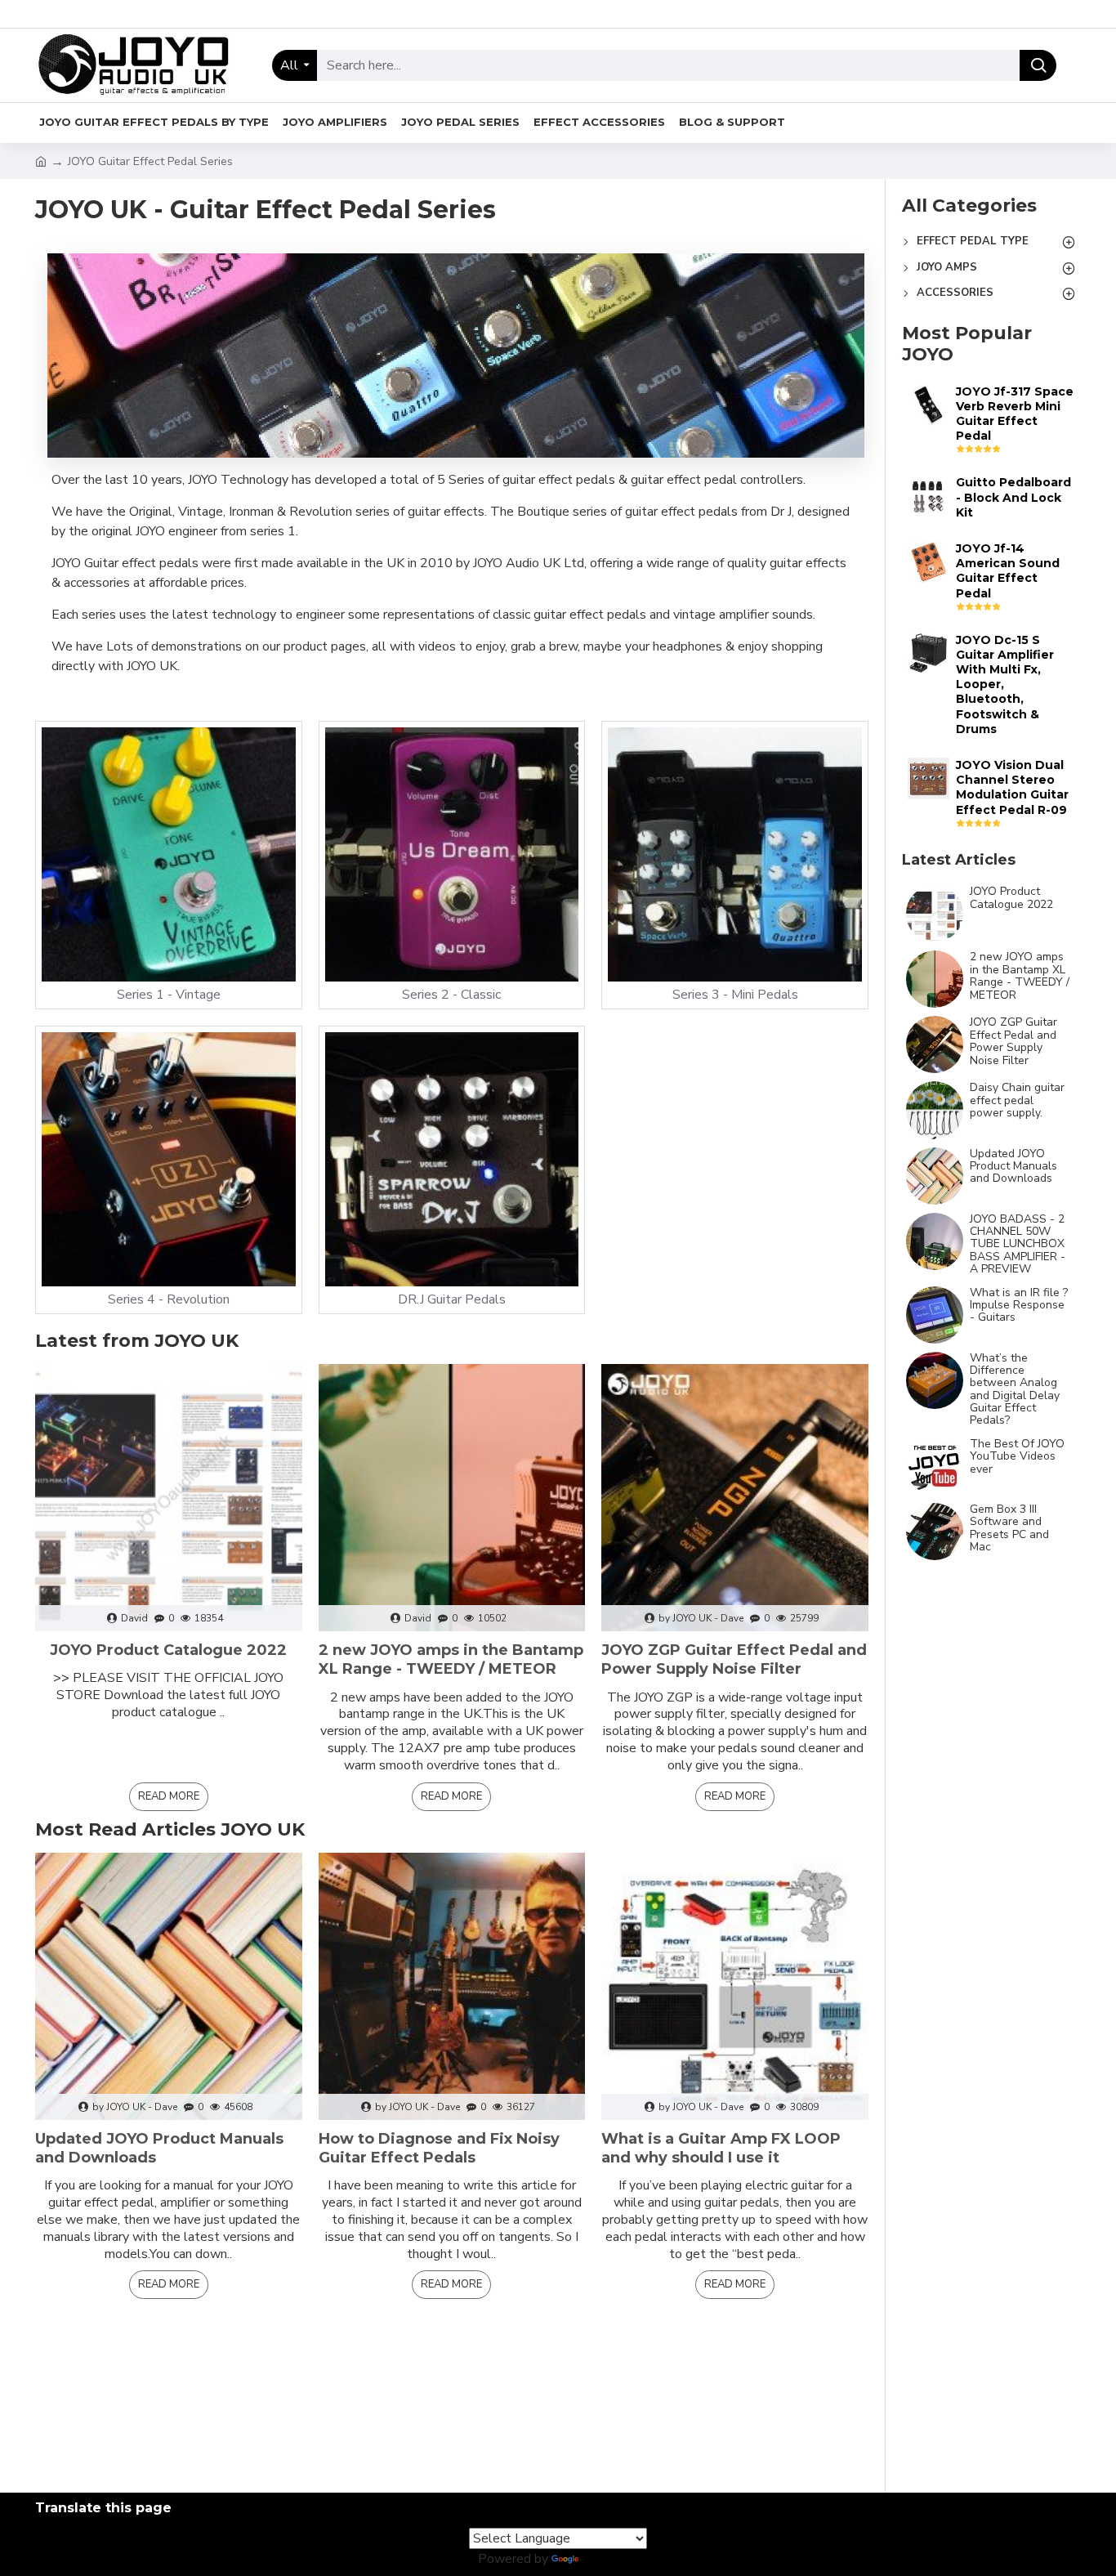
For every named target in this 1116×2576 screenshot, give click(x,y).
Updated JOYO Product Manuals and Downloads (159, 2148)
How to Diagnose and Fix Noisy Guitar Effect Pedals (439, 2148)
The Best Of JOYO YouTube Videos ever (1017, 1456)
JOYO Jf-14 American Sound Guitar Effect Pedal (1008, 571)
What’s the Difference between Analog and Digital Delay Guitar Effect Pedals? (1015, 1389)
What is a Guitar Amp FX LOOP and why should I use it (721, 2148)
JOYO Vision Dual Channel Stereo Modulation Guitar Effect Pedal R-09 (1012, 787)
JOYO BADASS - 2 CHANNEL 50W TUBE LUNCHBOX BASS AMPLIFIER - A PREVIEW (1018, 1244)
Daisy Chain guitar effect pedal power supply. (1017, 1100)
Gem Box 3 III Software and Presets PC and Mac (1009, 1528)
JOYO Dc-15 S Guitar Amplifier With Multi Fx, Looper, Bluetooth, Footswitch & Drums (1005, 684)
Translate (610, 2559)
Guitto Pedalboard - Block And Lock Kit (1013, 497)
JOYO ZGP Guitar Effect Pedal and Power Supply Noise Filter (734, 1659)
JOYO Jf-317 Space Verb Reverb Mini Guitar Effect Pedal (1015, 414)
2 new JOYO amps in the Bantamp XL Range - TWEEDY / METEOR (451, 1659)
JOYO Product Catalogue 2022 (168, 1650)
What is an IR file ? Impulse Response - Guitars (1019, 1305)
